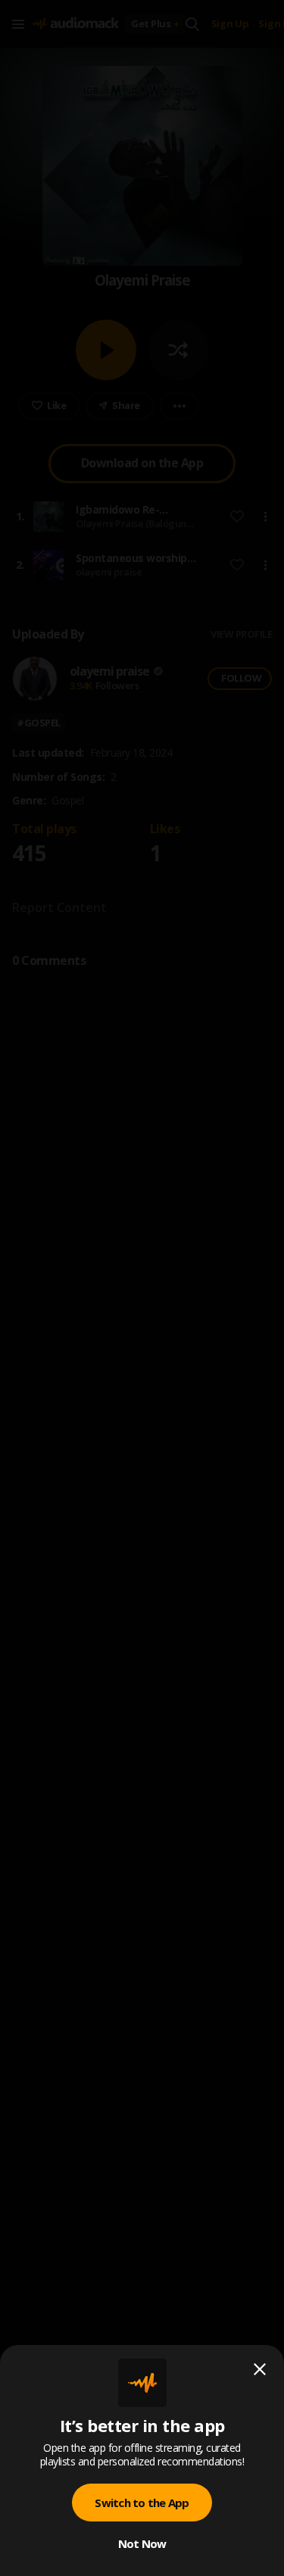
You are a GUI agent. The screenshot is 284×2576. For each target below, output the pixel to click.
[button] (142, 1288)
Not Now (142, 2543)
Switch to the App (142, 2503)
